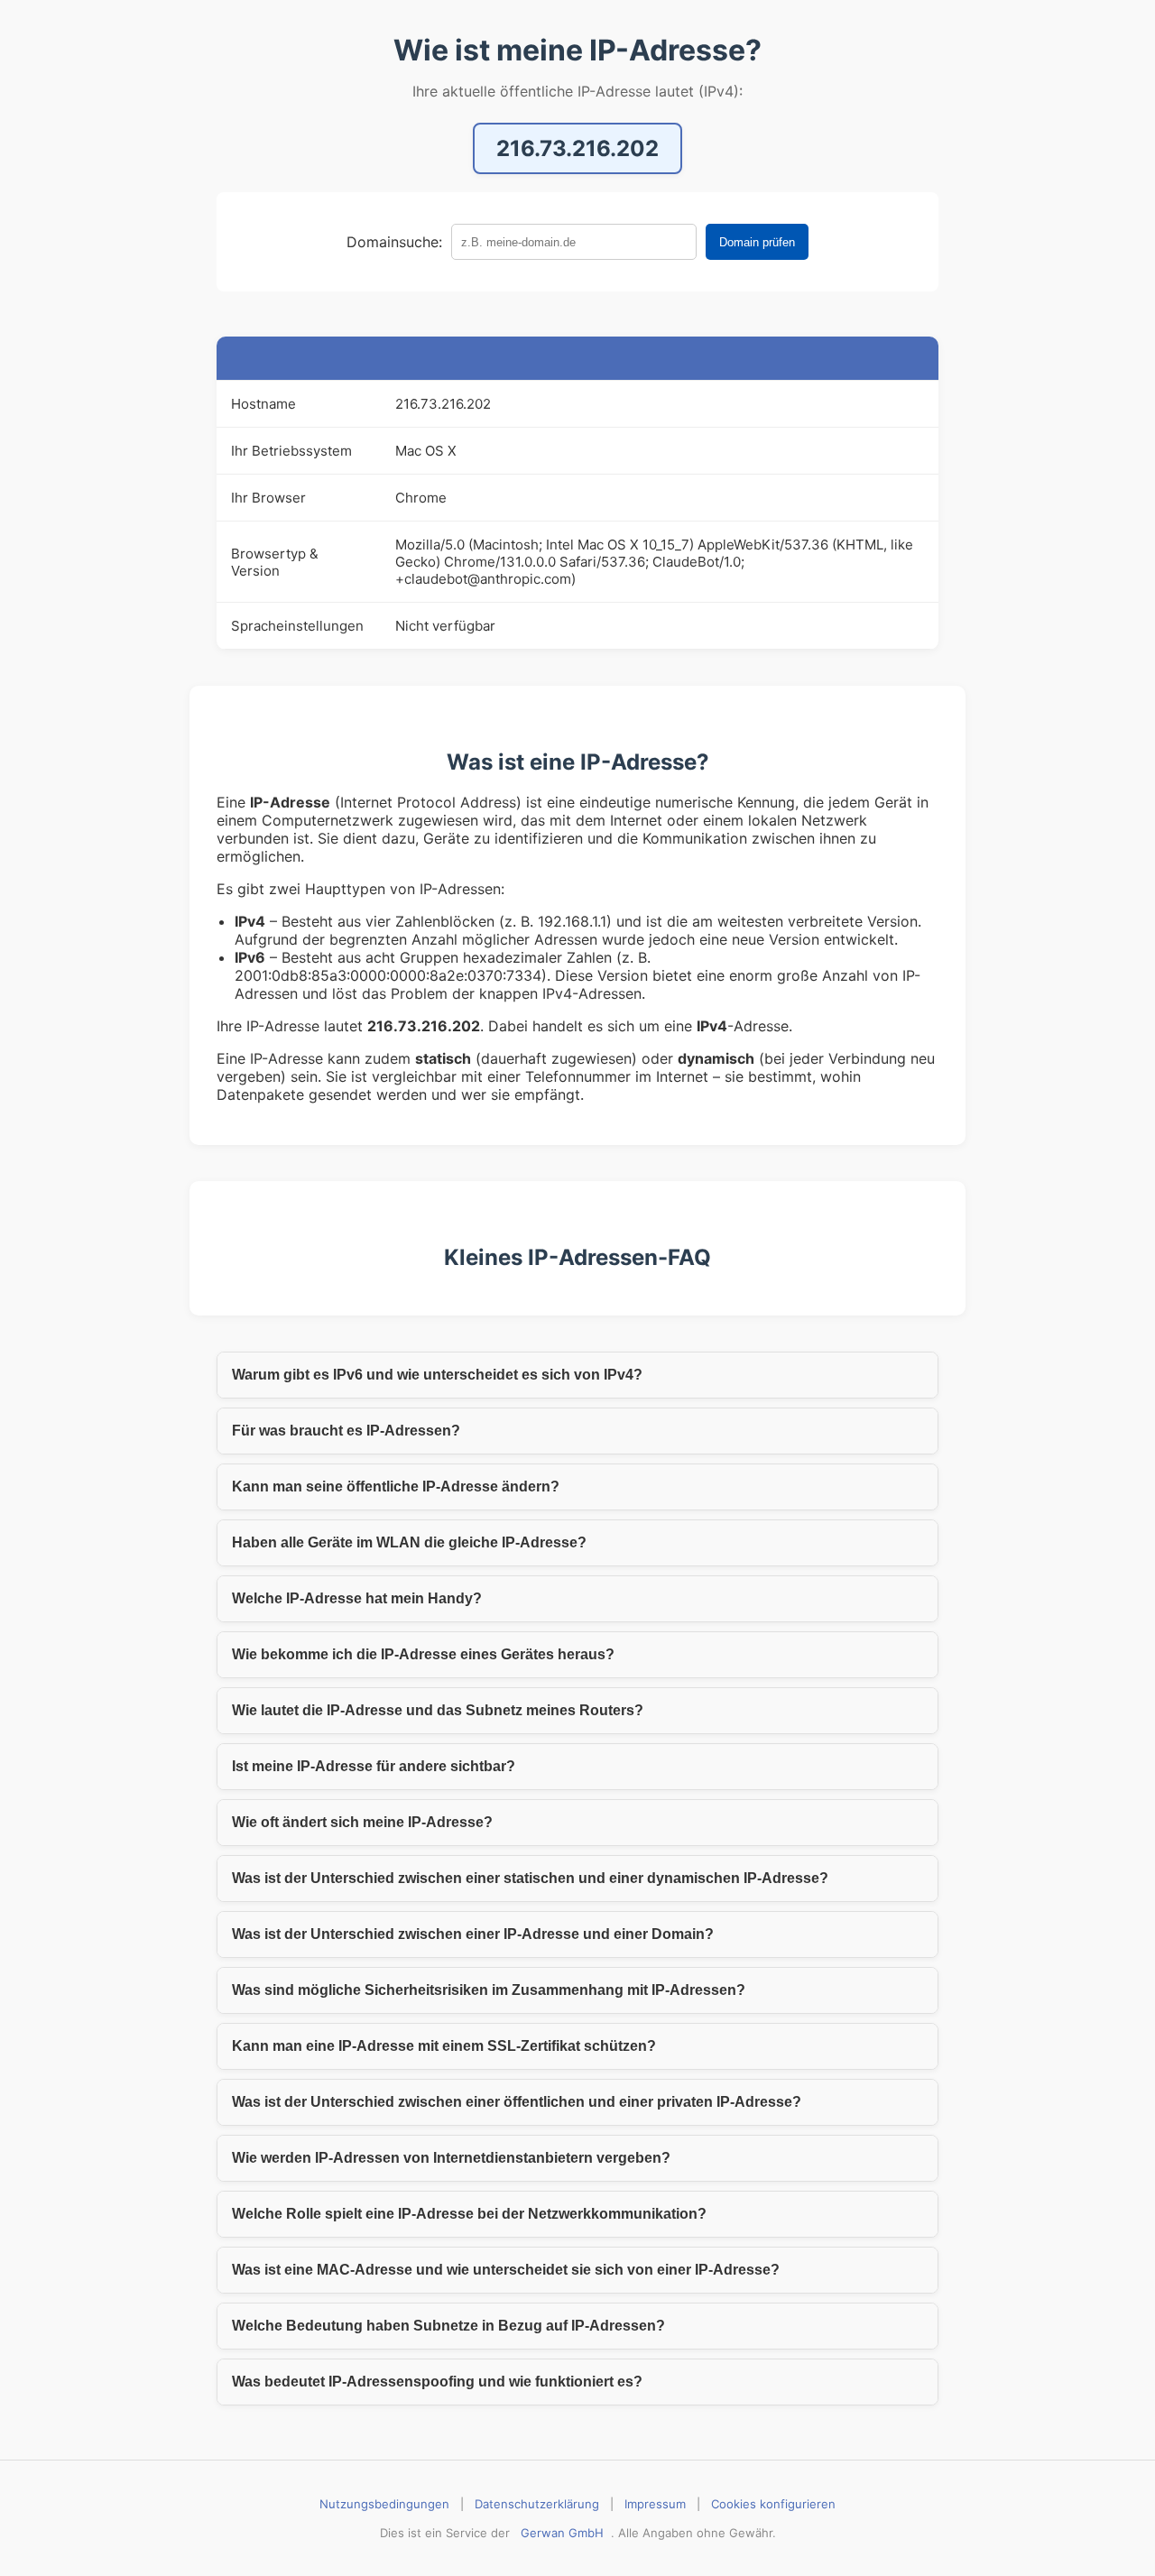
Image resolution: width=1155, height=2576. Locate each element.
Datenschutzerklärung (537, 2504)
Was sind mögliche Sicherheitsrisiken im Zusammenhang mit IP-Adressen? (489, 1990)
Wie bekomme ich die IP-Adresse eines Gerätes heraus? (423, 1654)
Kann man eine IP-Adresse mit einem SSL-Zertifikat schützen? (444, 2046)
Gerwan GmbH (562, 2533)
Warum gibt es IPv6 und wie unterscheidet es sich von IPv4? (437, 1375)
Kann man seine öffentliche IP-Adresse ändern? (396, 1487)
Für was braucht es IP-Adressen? (346, 1431)
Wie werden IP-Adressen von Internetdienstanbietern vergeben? (451, 2158)
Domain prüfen (757, 242)
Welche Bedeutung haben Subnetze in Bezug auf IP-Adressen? (448, 2326)
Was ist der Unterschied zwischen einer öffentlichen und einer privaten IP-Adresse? (517, 2102)
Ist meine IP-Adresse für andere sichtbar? (374, 1766)
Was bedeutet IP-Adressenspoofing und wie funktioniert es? (437, 2382)
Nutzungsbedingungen (384, 2504)
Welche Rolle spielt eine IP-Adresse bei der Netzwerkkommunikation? (469, 2214)
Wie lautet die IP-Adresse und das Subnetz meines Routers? (438, 1710)
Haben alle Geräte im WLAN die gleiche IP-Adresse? (409, 1542)
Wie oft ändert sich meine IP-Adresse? (362, 1822)
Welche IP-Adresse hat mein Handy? (357, 1598)
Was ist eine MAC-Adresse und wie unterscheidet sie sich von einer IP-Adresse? (506, 2270)
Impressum (655, 2504)
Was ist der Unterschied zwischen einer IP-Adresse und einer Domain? (473, 1934)
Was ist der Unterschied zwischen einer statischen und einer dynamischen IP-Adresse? (530, 1878)
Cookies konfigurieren (773, 2504)
